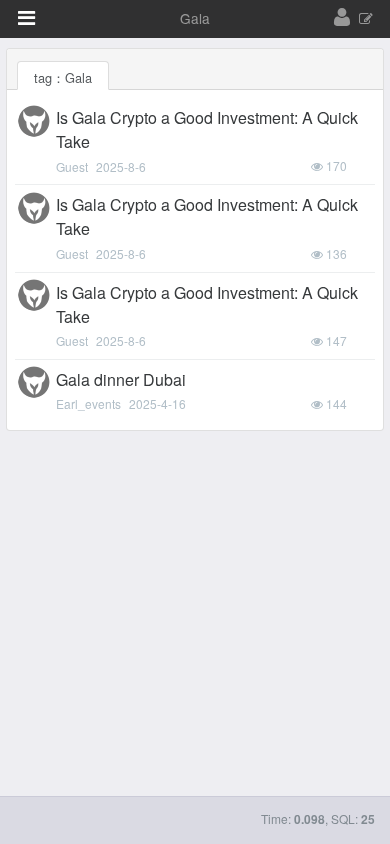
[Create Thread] (366, 19)
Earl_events (88, 403)
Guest (72, 166)
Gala (195, 18)
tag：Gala (63, 77)
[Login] (342, 18)
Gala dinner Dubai (121, 379)
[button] (26, 18)
